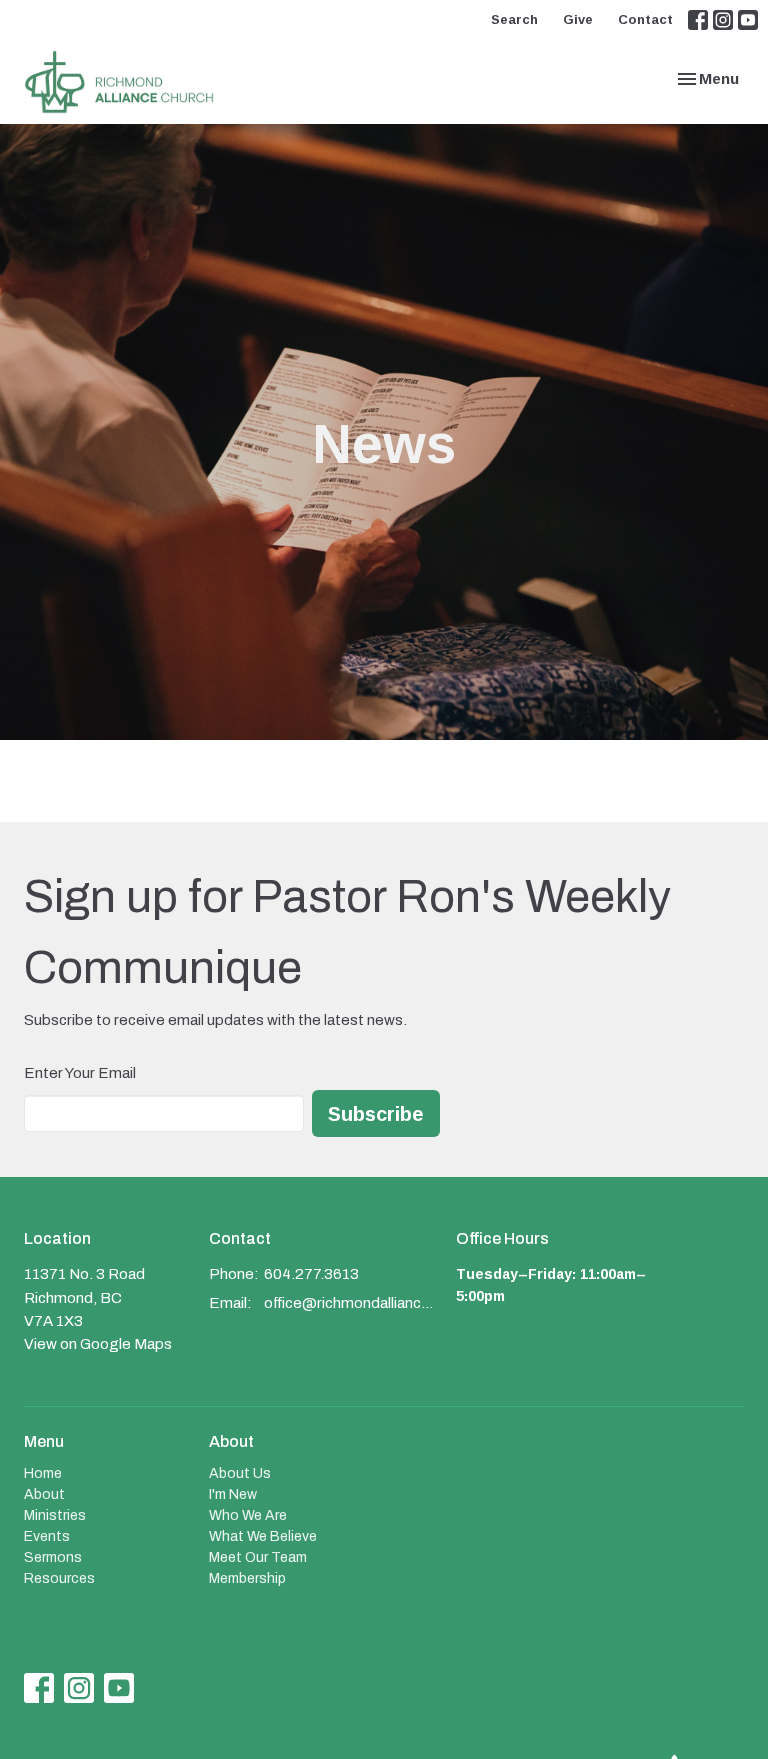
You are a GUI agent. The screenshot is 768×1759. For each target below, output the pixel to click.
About (44, 1494)
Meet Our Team (258, 1557)
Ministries (55, 1515)
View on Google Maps (98, 1344)
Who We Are (248, 1515)
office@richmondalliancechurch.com (350, 1303)
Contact (645, 19)
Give (578, 19)
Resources (59, 1578)
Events (47, 1536)
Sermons (53, 1557)
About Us (240, 1473)
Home (43, 1473)
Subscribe (376, 1113)
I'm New (233, 1494)
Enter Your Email (80, 1073)
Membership (247, 1578)
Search (514, 19)
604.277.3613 (311, 1274)
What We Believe (263, 1536)
